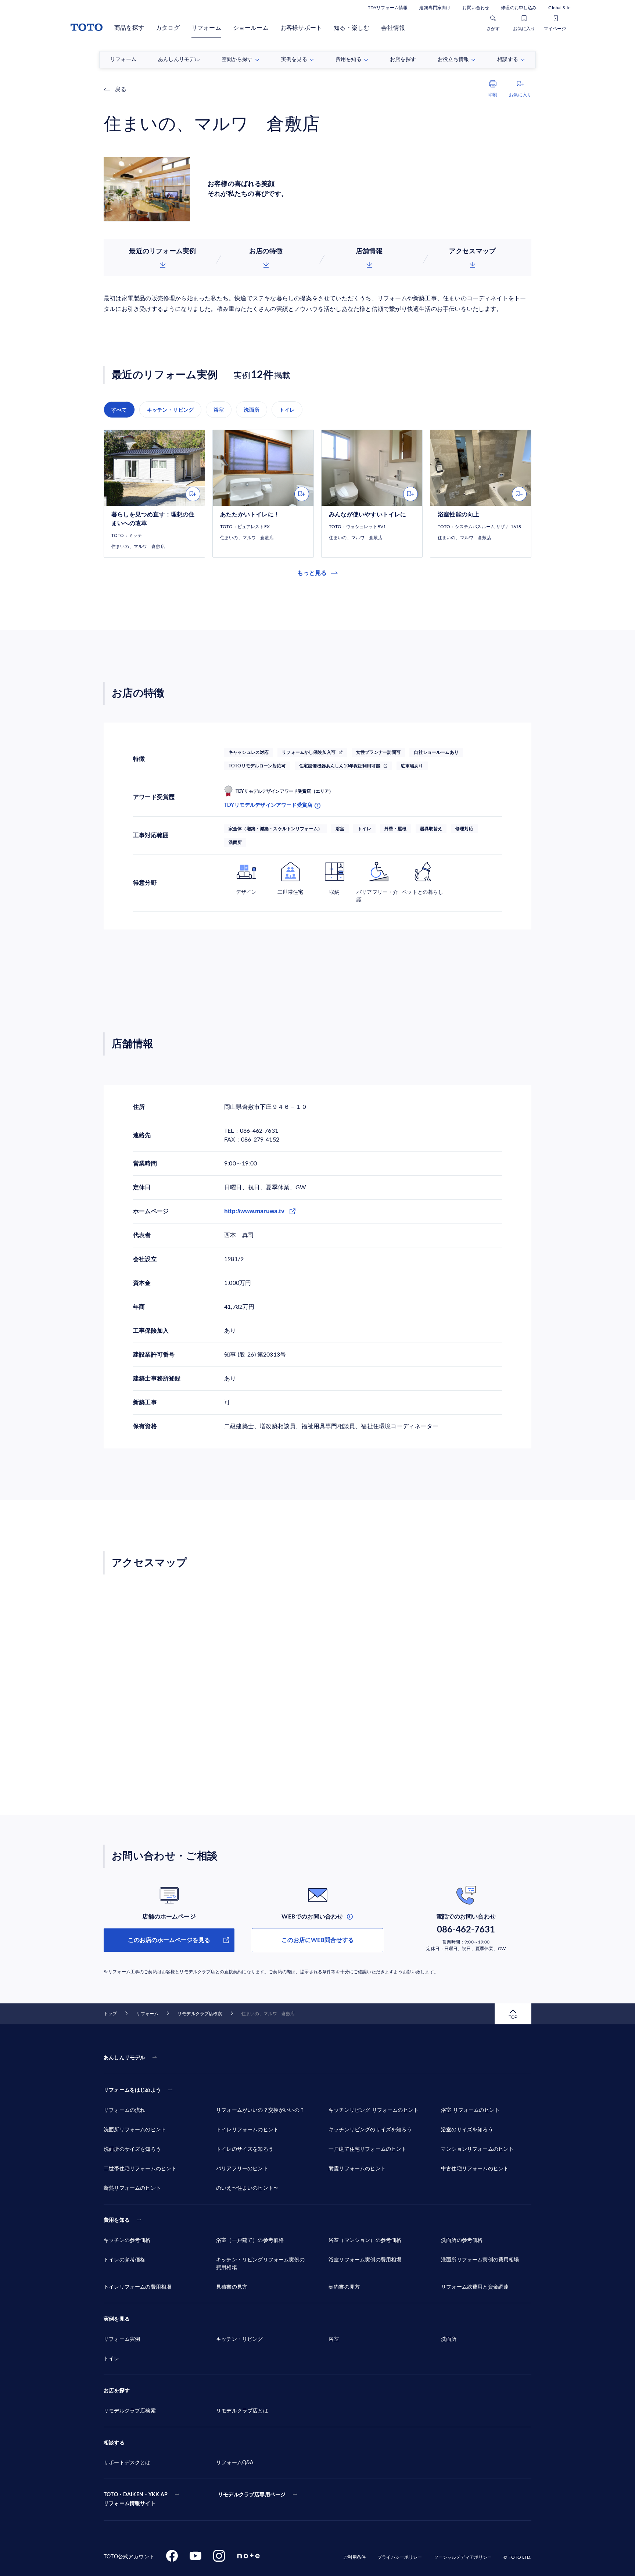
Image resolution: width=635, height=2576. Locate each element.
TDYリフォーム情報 (388, 8)
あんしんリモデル (124, 2058)
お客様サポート (301, 28)
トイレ (287, 410)
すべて (119, 410)
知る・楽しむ (351, 28)
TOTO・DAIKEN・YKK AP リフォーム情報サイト (136, 2499)
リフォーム (206, 28)
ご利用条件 (354, 2557)
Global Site (559, 8)
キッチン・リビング (171, 410)
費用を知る (117, 2220)
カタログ (168, 28)
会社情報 (393, 28)
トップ (110, 2014)
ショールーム (251, 28)
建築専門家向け (435, 8)
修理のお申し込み (519, 8)
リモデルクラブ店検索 (200, 2014)
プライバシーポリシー (400, 2557)
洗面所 (252, 410)
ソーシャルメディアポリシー (463, 2557)
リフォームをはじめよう (132, 2090)
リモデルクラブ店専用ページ (252, 2495)
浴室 (219, 410)
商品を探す (129, 28)
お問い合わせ (476, 8)
